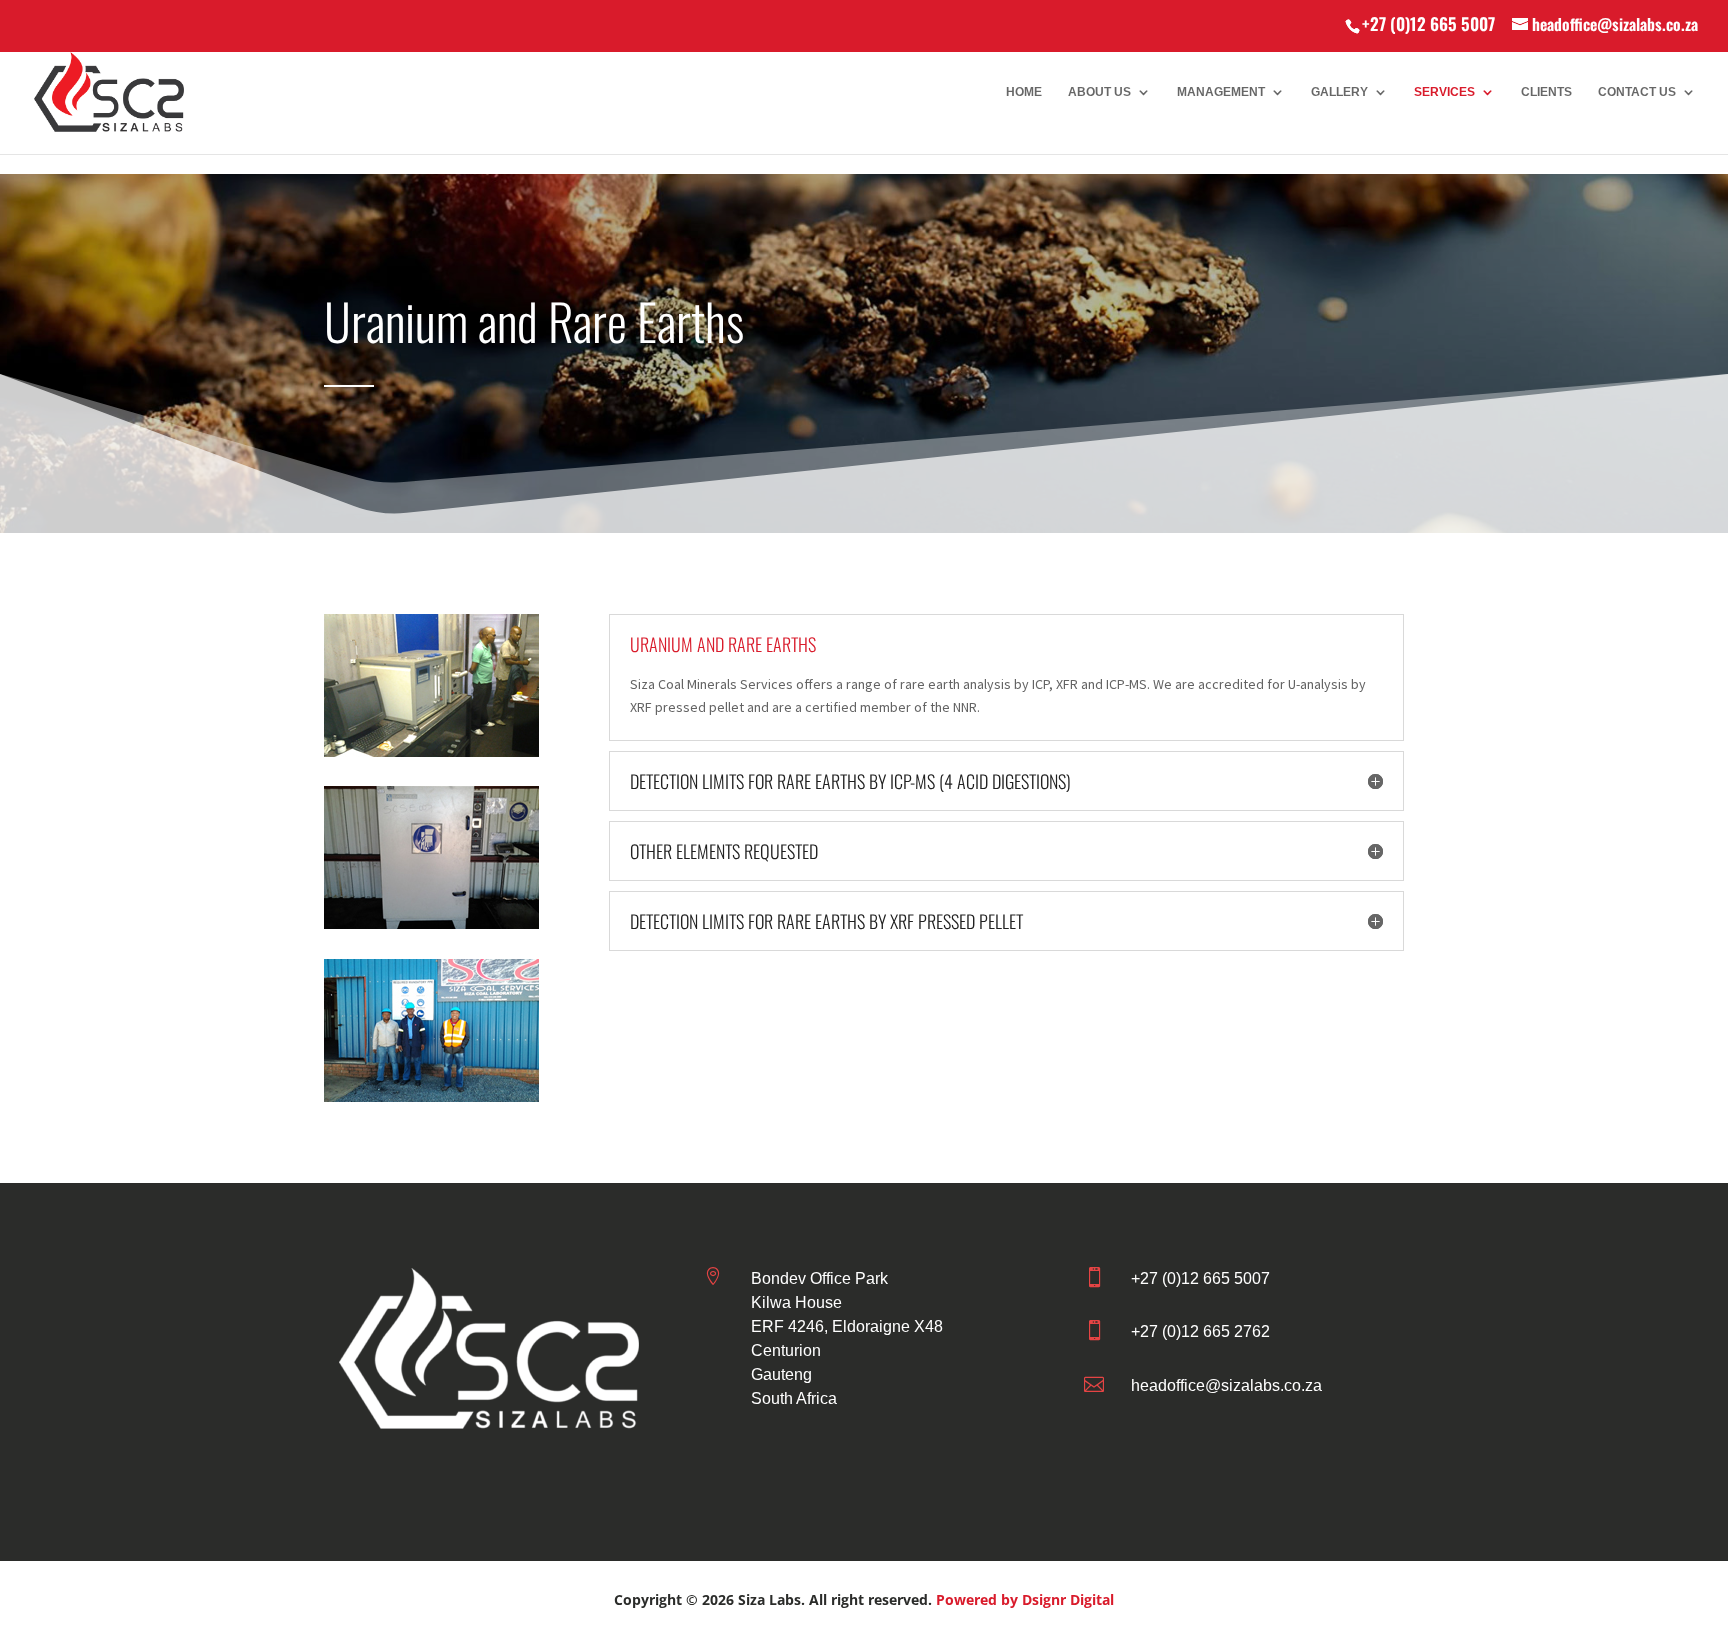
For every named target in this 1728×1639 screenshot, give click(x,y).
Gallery (1339, 92)
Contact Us (1637, 92)
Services (1444, 92)
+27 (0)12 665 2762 (1200, 1331)
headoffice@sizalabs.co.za (1226, 1385)
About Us (1099, 92)
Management (1221, 92)
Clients (1546, 92)
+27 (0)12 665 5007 (1428, 23)
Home (1024, 92)
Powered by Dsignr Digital (1025, 1599)
